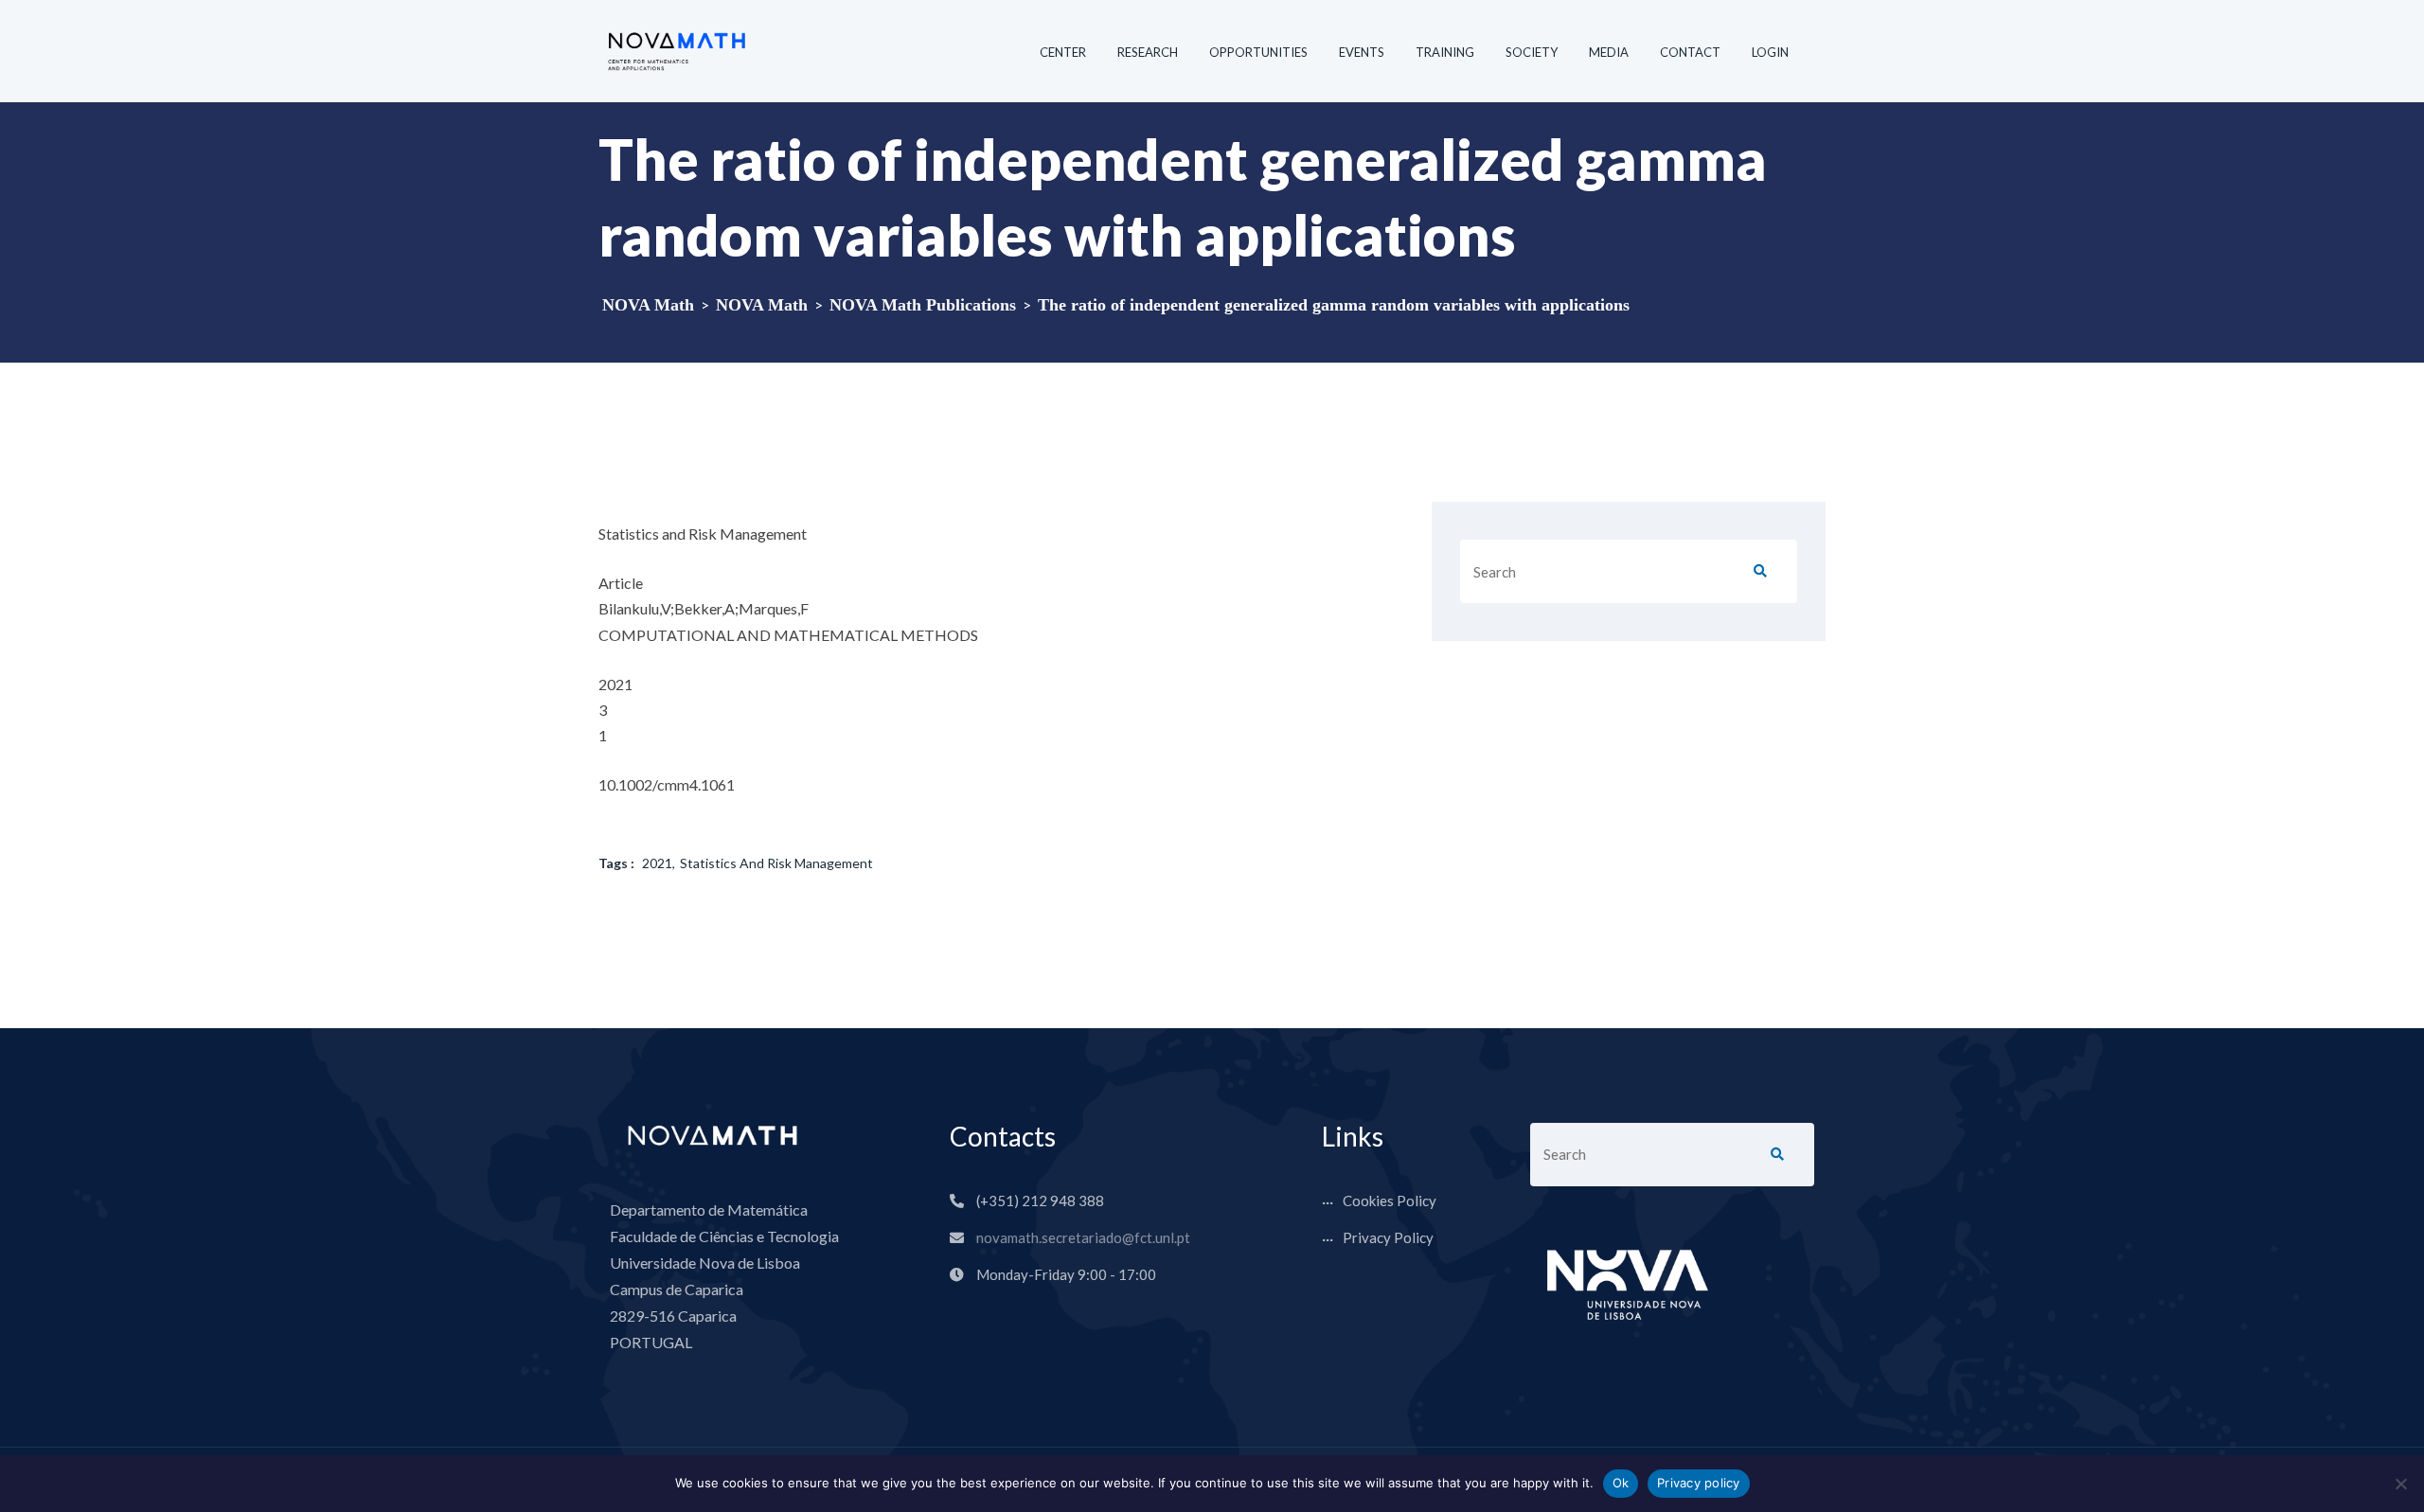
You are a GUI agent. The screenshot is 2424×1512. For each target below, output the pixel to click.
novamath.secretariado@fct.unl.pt (1083, 1237)
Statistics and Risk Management (776, 863)
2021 (657, 863)
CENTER (1063, 52)
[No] (2400, 1484)
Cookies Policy (1390, 1201)
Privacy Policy (1388, 1237)
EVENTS (1362, 52)
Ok (1621, 1483)
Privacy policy (1699, 1483)
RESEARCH (1148, 52)
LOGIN (1770, 52)
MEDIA (1609, 52)
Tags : (616, 863)
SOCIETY (1532, 52)
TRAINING (1445, 52)
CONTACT (1690, 52)
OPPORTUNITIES (1258, 52)
